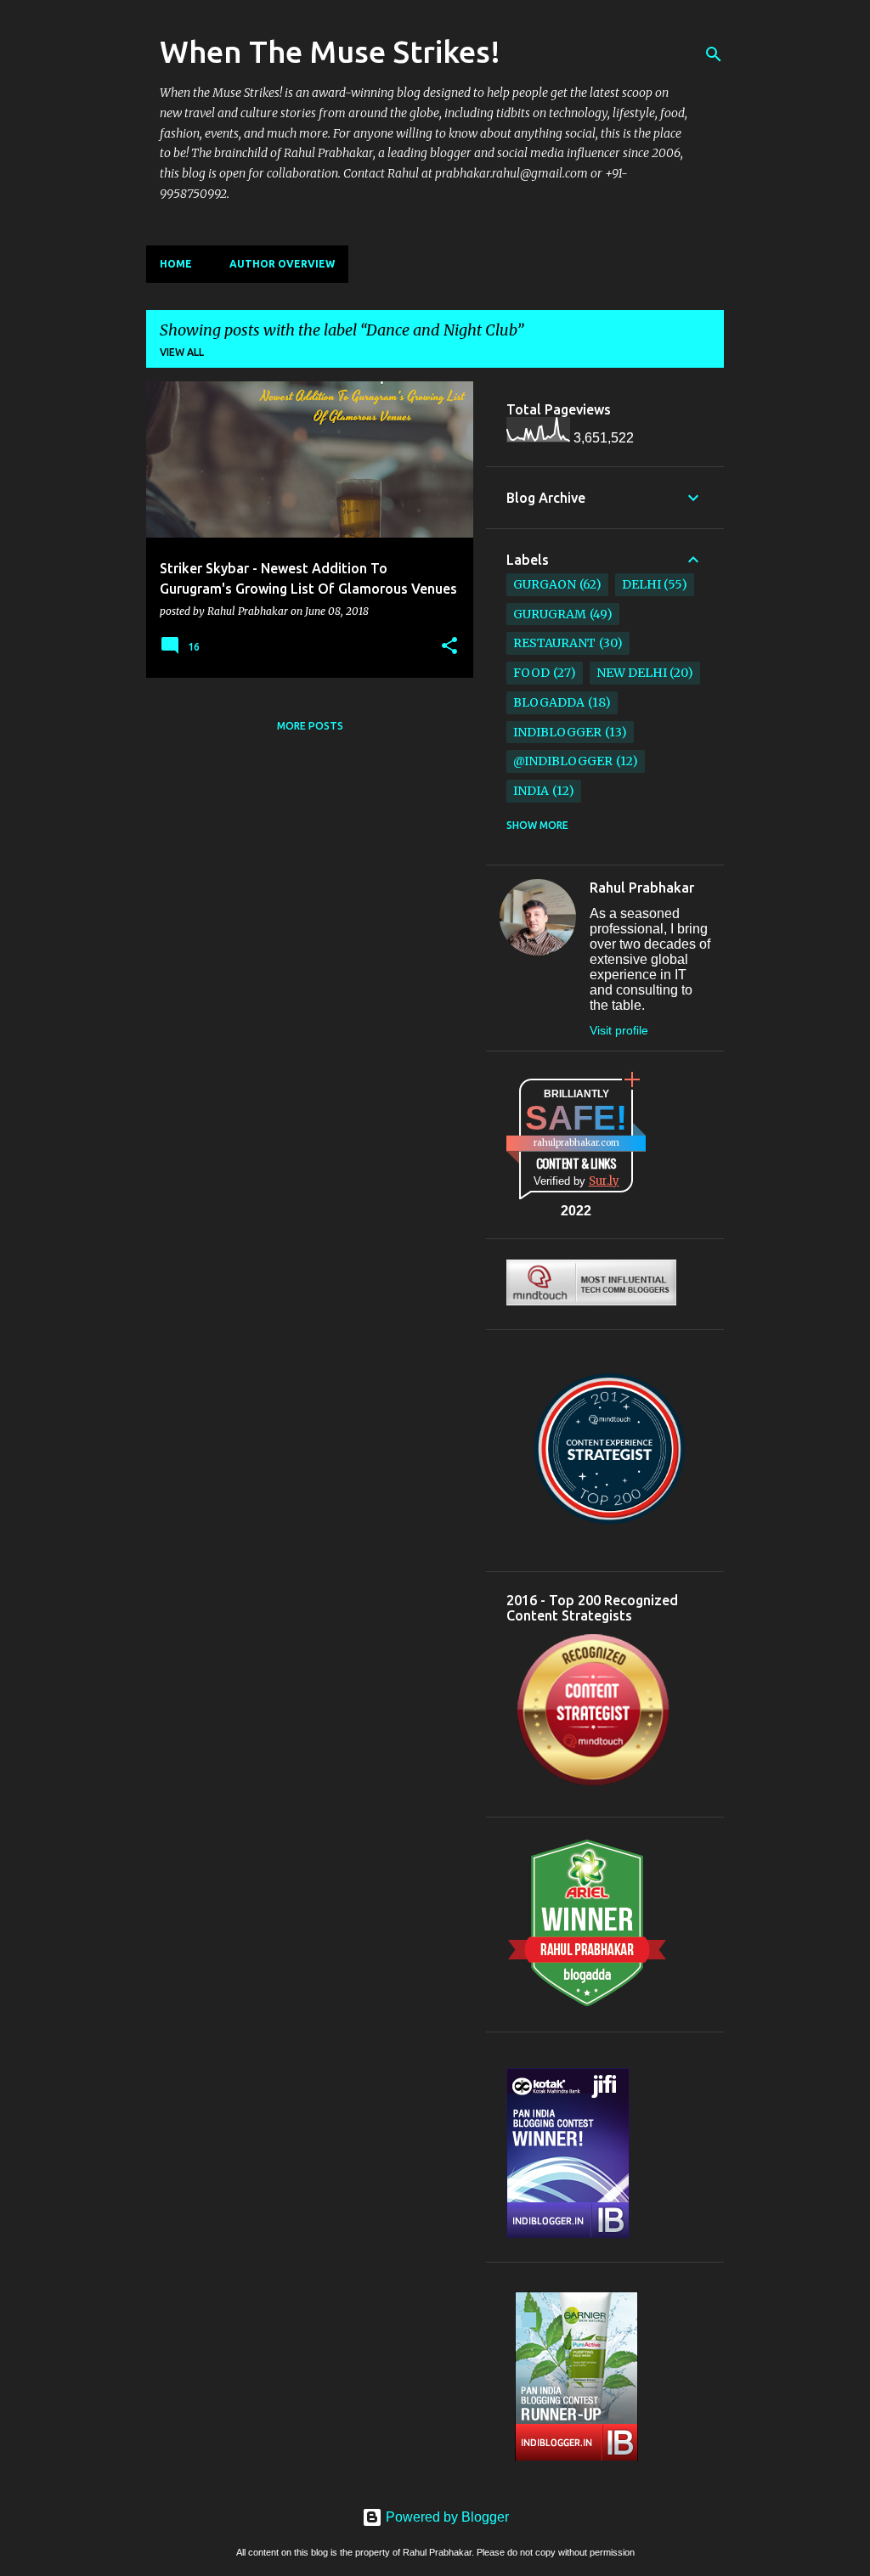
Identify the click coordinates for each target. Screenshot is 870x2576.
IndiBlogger (557, 732)
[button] (449, 646)
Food (531, 673)
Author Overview (282, 264)
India (531, 791)
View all (182, 352)
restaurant (554, 643)
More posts (310, 726)
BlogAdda (549, 702)
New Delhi (632, 673)
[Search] (714, 54)
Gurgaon (545, 584)
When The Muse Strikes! (330, 51)
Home (176, 264)
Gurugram (550, 614)
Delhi (641, 584)
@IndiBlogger (563, 761)
